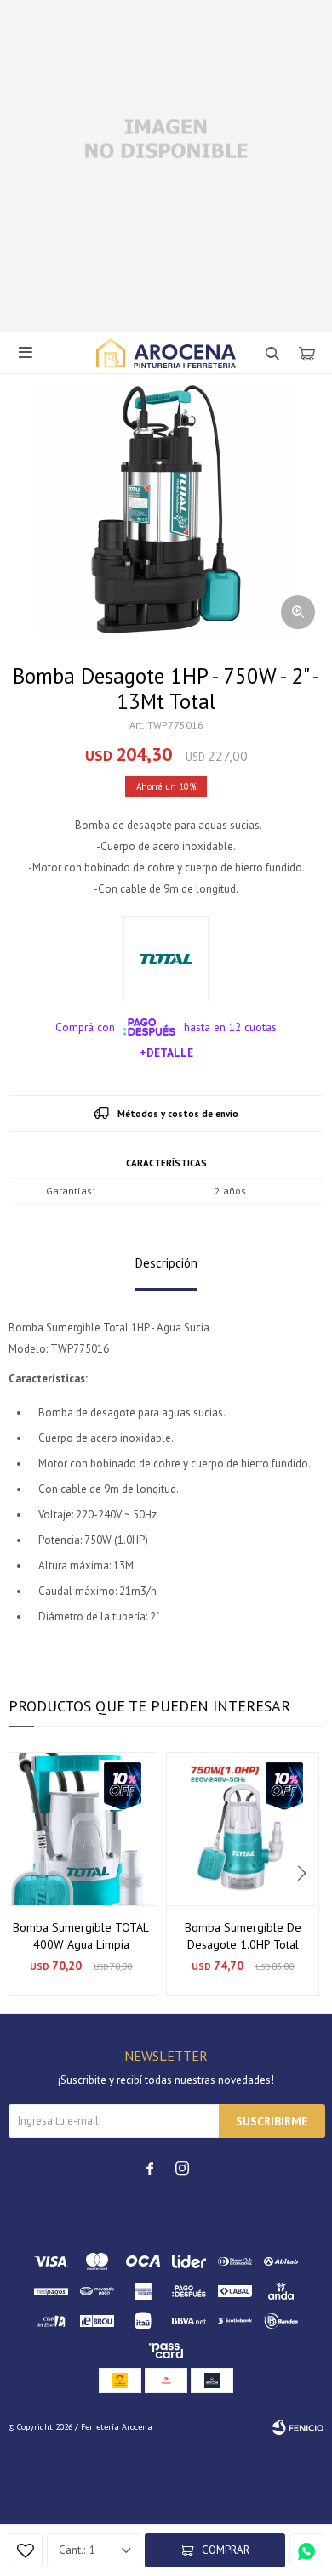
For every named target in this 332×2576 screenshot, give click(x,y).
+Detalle (166, 1053)
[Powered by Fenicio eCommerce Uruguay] (298, 2427)
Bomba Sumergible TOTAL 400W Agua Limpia (81, 1936)
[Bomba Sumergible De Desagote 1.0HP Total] (243, 1829)
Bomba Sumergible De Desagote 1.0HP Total (243, 1936)
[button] (303, 1874)
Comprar (226, 2550)
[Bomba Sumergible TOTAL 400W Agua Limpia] (81, 1829)
